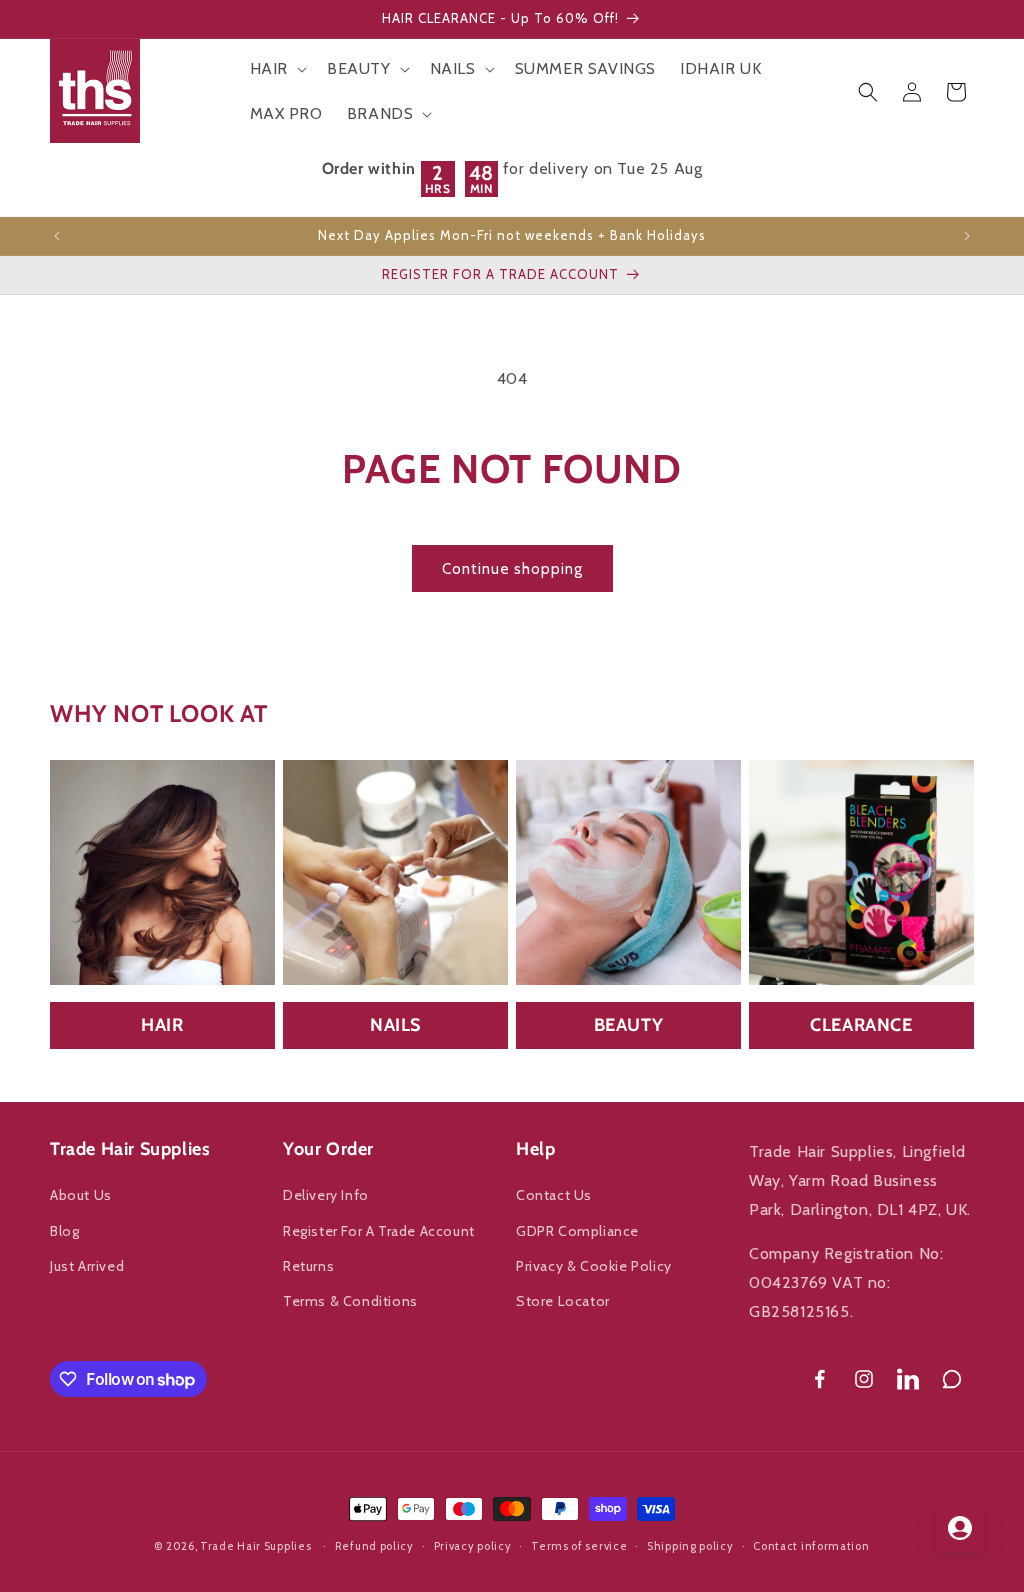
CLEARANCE (861, 1025)
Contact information (811, 1546)
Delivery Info (326, 1195)
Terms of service (579, 1546)
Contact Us (554, 1195)
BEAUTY (629, 1025)
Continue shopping (512, 569)
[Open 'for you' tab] (960, 1528)
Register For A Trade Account (379, 1231)
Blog (64, 1231)
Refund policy (374, 1546)
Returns (308, 1266)
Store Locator (563, 1301)
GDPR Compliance (577, 1231)
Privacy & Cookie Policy (594, 1266)
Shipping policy (690, 1546)
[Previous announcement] (57, 236)
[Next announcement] (967, 236)
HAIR (162, 1025)
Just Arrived (87, 1266)
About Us (81, 1195)
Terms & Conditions (350, 1301)
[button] (276, 69)
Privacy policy (473, 1546)
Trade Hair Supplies (255, 1546)
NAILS (395, 1025)
